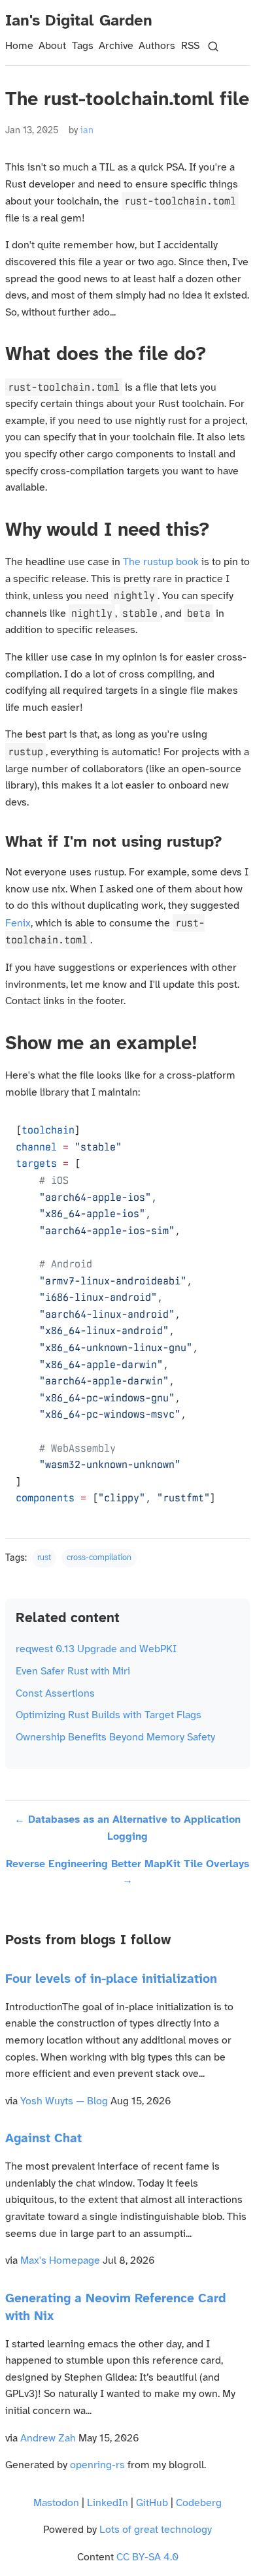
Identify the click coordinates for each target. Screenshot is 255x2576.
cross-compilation (99, 1558)
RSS (190, 46)
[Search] (213, 46)
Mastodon (56, 2503)
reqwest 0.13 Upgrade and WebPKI (96, 1649)
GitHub (152, 2503)
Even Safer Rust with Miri (73, 1671)
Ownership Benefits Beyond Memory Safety (115, 1737)
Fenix (18, 923)
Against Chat (43, 2139)
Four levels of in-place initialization (111, 1980)
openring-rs (97, 2465)
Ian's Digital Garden (79, 21)
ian (87, 131)
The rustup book (161, 562)
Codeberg (199, 2503)
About (52, 46)
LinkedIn (108, 2503)
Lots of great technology (156, 2530)
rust (44, 1558)
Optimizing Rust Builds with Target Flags (109, 1715)
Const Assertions (55, 1694)
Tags (83, 46)
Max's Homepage (60, 2261)
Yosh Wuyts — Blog (64, 2101)
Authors (157, 46)
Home (19, 46)
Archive (116, 46)
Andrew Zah (48, 2438)
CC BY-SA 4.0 (147, 2557)
